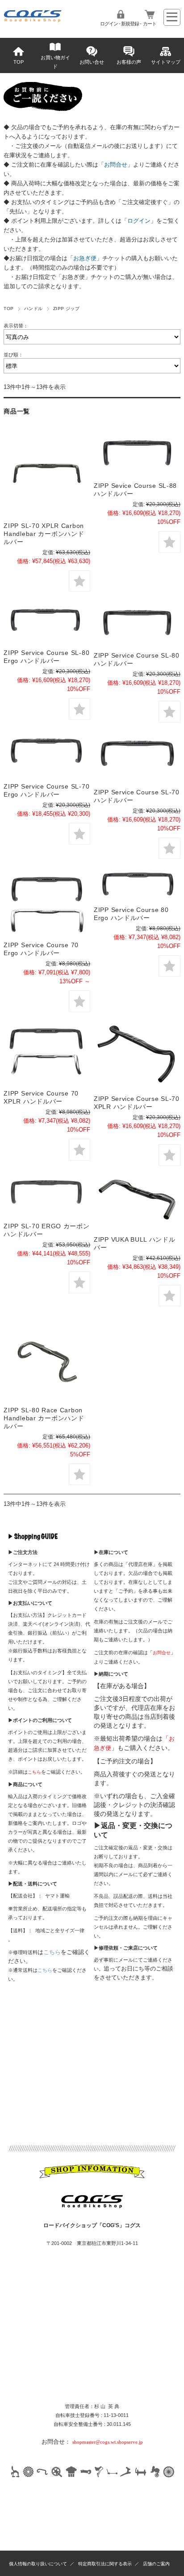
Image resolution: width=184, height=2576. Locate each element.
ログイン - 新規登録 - (121, 24)
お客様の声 (129, 62)
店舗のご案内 (156, 2564)
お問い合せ (92, 62)
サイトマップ (166, 62)
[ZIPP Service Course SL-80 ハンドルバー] (137, 624)
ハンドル (33, 309)
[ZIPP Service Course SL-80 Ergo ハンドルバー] (47, 622)
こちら (52, 1952)
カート (150, 24)
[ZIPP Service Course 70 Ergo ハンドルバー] (47, 902)
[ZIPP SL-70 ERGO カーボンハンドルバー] (47, 1196)
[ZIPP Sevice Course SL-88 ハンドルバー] (137, 454)
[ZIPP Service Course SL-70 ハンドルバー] (137, 758)
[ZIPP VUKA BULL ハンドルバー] (137, 1203)
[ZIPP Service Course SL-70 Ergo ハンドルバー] (47, 755)
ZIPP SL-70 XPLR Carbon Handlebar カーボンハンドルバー (44, 534)
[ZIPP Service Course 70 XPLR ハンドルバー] (47, 1053)
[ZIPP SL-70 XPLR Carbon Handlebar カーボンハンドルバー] (47, 474)
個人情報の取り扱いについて (38, 2564)
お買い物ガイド (55, 62)
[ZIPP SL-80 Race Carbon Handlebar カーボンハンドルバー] (47, 1358)
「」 (116, 165)
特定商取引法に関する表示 (105, 2564)
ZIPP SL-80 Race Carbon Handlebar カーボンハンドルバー (44, 1418)
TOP (19, 62)
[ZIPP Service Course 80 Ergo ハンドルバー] (137, 884)
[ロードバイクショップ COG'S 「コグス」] (33, 20)
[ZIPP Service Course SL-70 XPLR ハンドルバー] (137, 1056)
